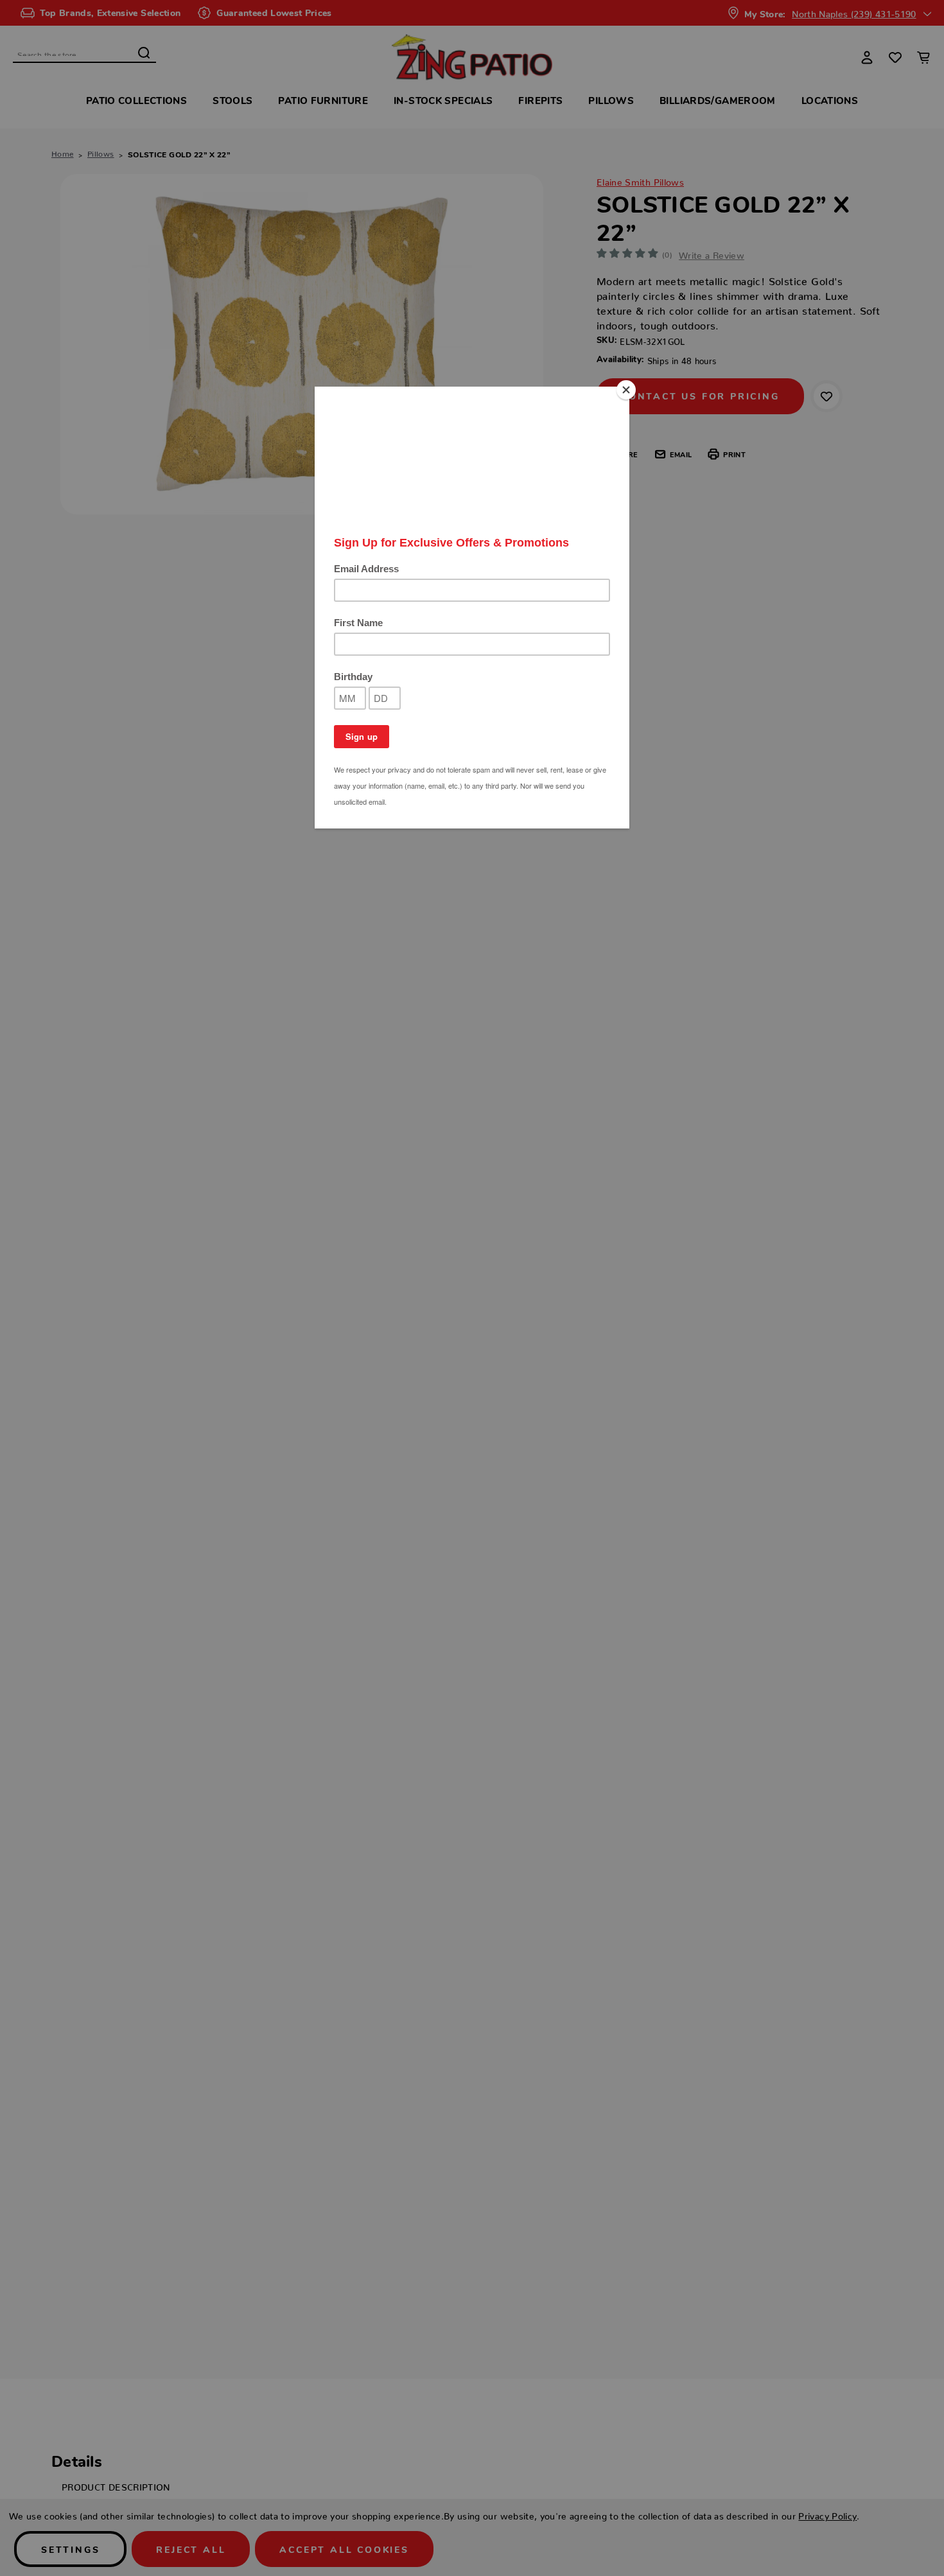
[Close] (626, 390)
